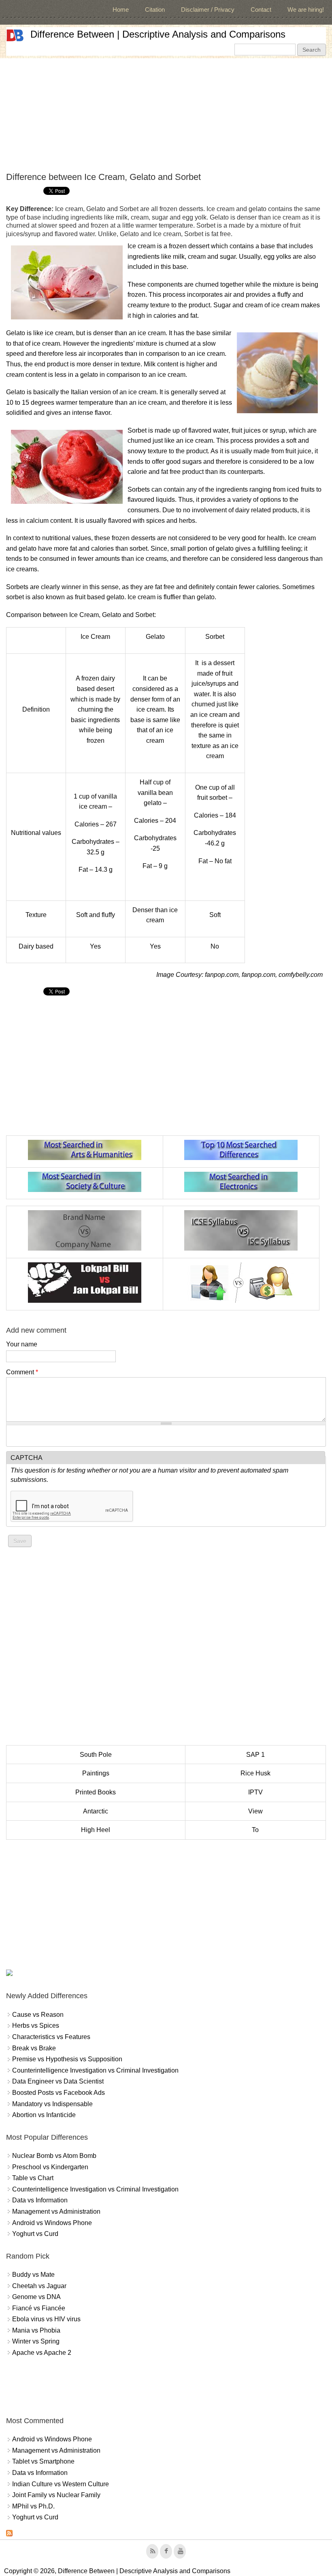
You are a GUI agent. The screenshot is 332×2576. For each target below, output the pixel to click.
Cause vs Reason (38, 2015)
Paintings (96, 1773)
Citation (155, 10)
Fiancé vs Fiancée (39, 2308)
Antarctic (96, 1811)
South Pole (96, 1755)
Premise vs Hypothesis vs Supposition (67, 2059)
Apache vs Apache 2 (42, 2353)
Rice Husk (255, 1773)
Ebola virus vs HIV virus (46, 2319)
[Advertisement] (166, 115)
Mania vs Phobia (36, 2330)
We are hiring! (306, 10)
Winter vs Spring (36, 2341)
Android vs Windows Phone (52, 2223)
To (255, 1830)
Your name (22, 1344)
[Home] (15, 35)
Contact (261, 10)
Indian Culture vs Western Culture (61, 2484)
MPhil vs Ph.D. (33, 2506)
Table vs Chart (33, 2178)
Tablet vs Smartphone (43, 2461)
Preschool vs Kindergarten (50, 2167)
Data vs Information (40, 2200)
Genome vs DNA (36, 2297)
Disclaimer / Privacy (208, 10)
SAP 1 (255, 1755)
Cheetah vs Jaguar (39, 2286)
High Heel (96, 1830)
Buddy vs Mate (33, 2275)
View (255, 1811)
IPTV (255, 1792)
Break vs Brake (34, 2048)
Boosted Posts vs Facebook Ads (59, 2093)
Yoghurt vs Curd (35, 2234)
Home (121, 10)
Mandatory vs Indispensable (52, 2104)
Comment (22, 1372)
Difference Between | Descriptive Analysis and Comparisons (158, 34)
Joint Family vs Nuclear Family (56, 2495)
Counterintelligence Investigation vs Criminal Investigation (95, 2070)
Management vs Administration (56, 2211)
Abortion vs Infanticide (44, 2115)
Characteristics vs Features (51, 2037)
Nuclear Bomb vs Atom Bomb (54, 2156)
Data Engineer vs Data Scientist (58, 2081)
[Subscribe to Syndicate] (9, 2534)
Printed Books (96, 1792)
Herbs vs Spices (36, 2026)
